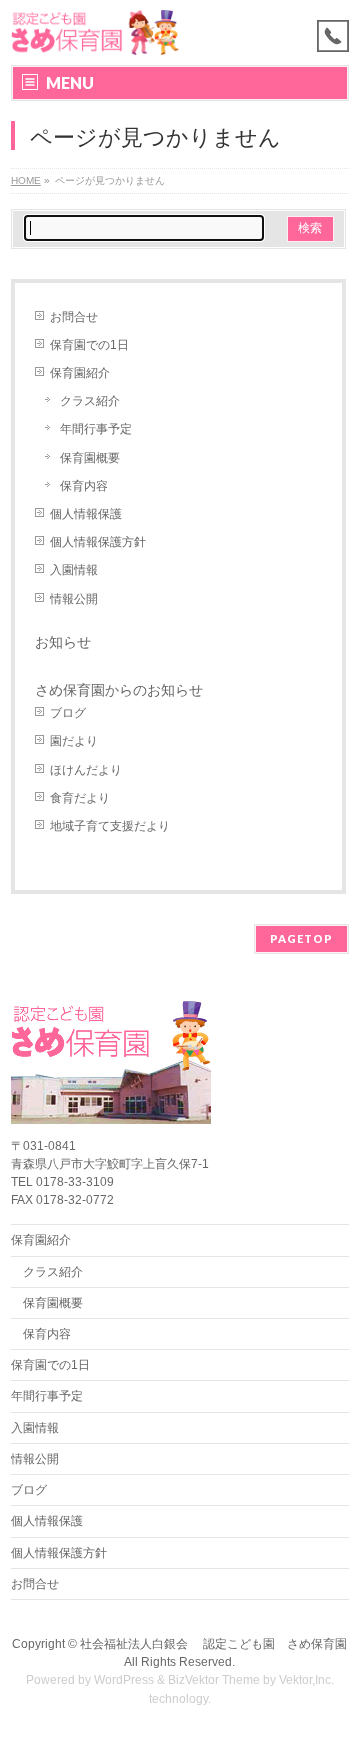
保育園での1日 (89, 345)
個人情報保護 (86, 514)
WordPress (124, 1680)
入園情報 (74, 570)
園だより (74, 741)
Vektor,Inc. (306, 1680)
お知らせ (63, 642)
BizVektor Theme (214, 1680)
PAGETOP (301, 938)
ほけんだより (86, 770)
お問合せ (74, 317)
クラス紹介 (90, 401)
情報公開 (74, 599)
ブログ (68, 713)
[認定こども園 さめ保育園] (95, 32)
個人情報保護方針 (98, 542)
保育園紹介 (80, 373)
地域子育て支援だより (110, 826)
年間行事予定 (96, 429)
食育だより (80, 798)
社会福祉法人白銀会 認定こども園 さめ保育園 (213, 1644)
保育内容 (84, 486)
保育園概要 (90, 458)
